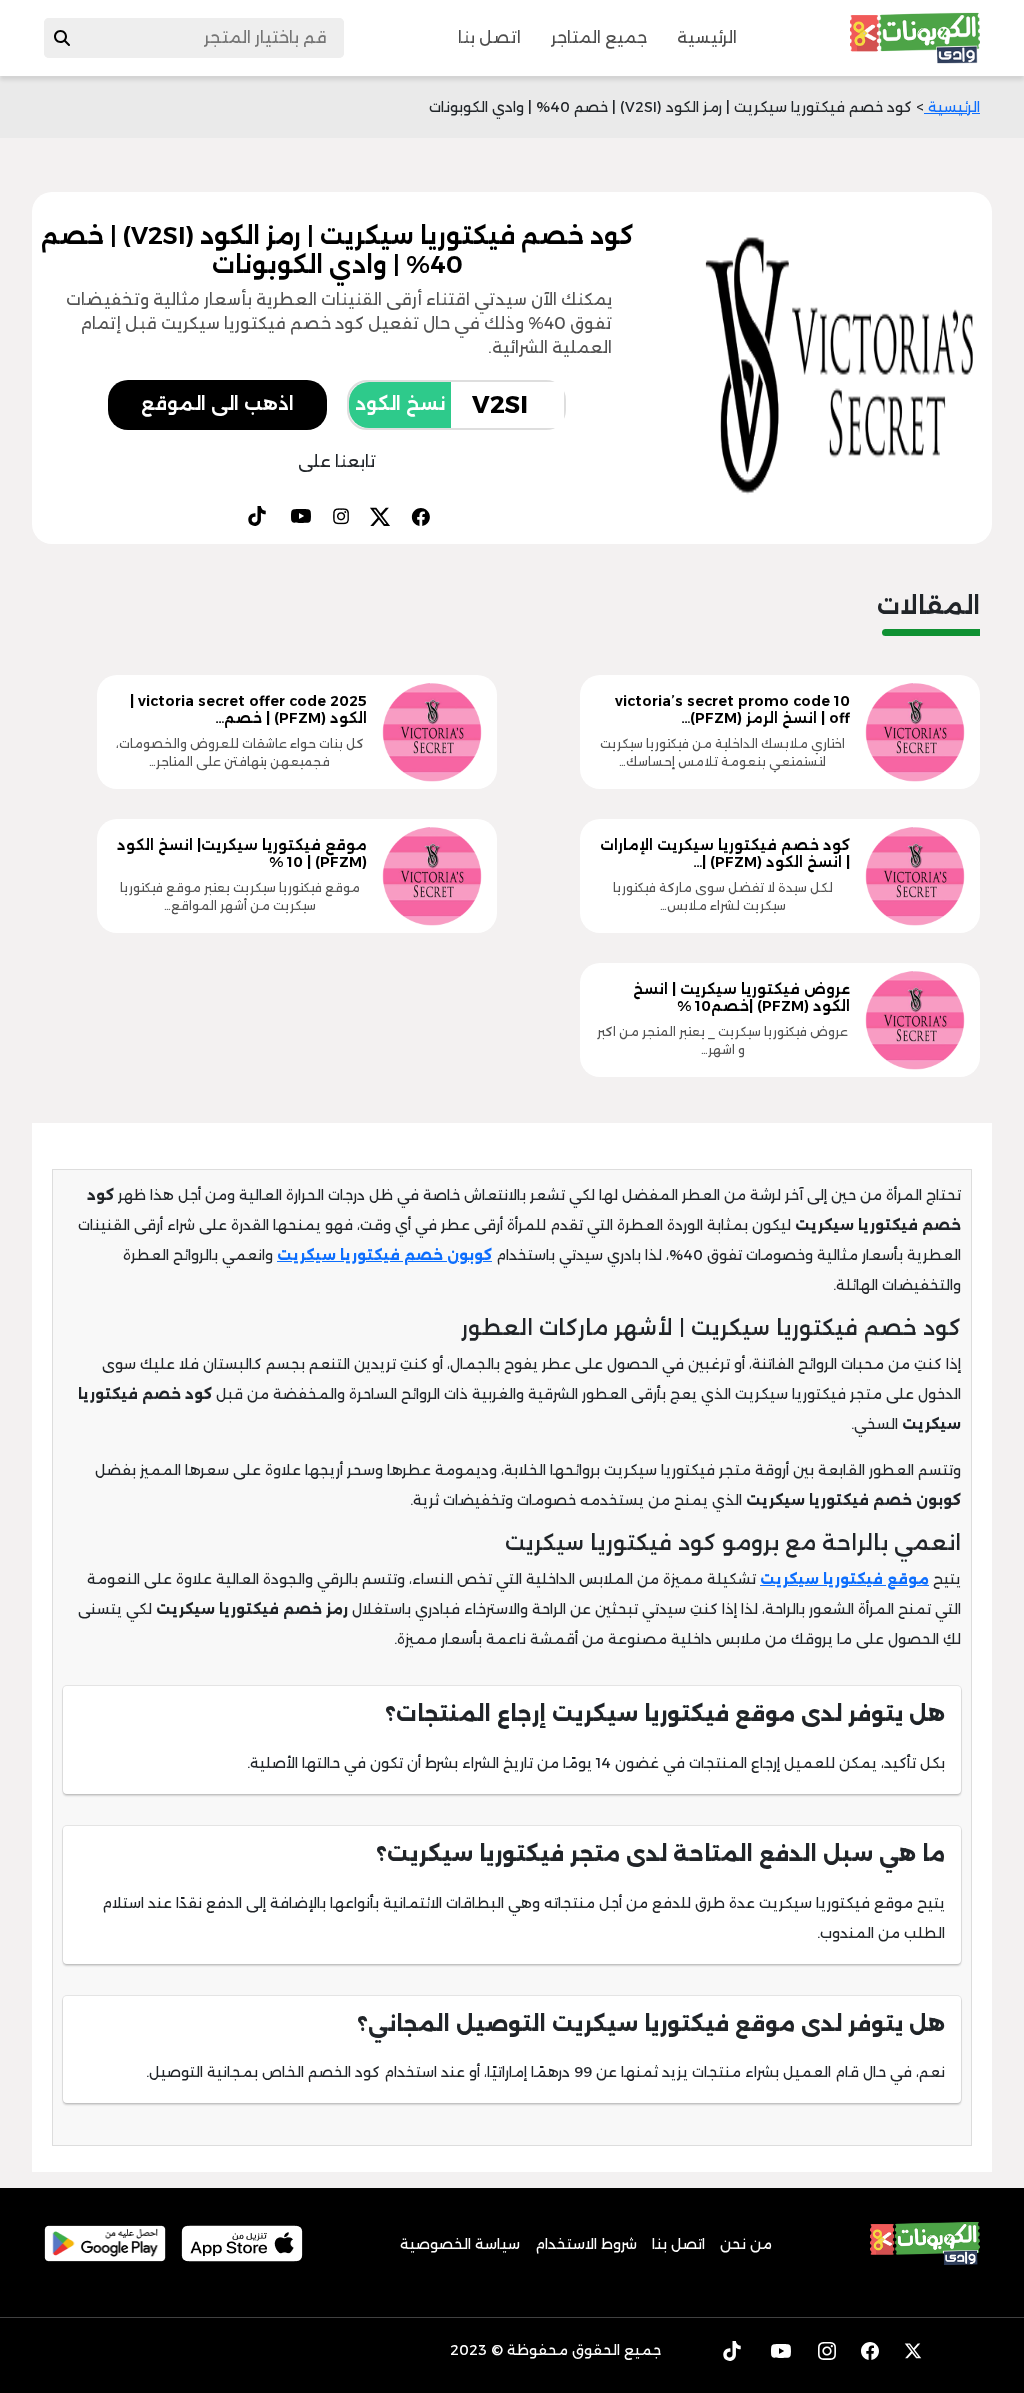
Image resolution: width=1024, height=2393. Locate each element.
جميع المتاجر (599, 37)
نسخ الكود (400, 404)
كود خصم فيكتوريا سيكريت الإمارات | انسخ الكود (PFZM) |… (725, 853)
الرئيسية (707, 37)
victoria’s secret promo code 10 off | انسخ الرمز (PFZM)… (732, 709)
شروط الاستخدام (586, 2244)
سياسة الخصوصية (460, 2244)
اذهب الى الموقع (217, 404)
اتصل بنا (489, 37)
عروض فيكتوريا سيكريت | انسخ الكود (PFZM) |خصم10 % (741, 997)
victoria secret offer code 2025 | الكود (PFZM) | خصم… (248, 709)
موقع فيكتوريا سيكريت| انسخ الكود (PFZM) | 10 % (242, 853)
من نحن (746, 2244)
